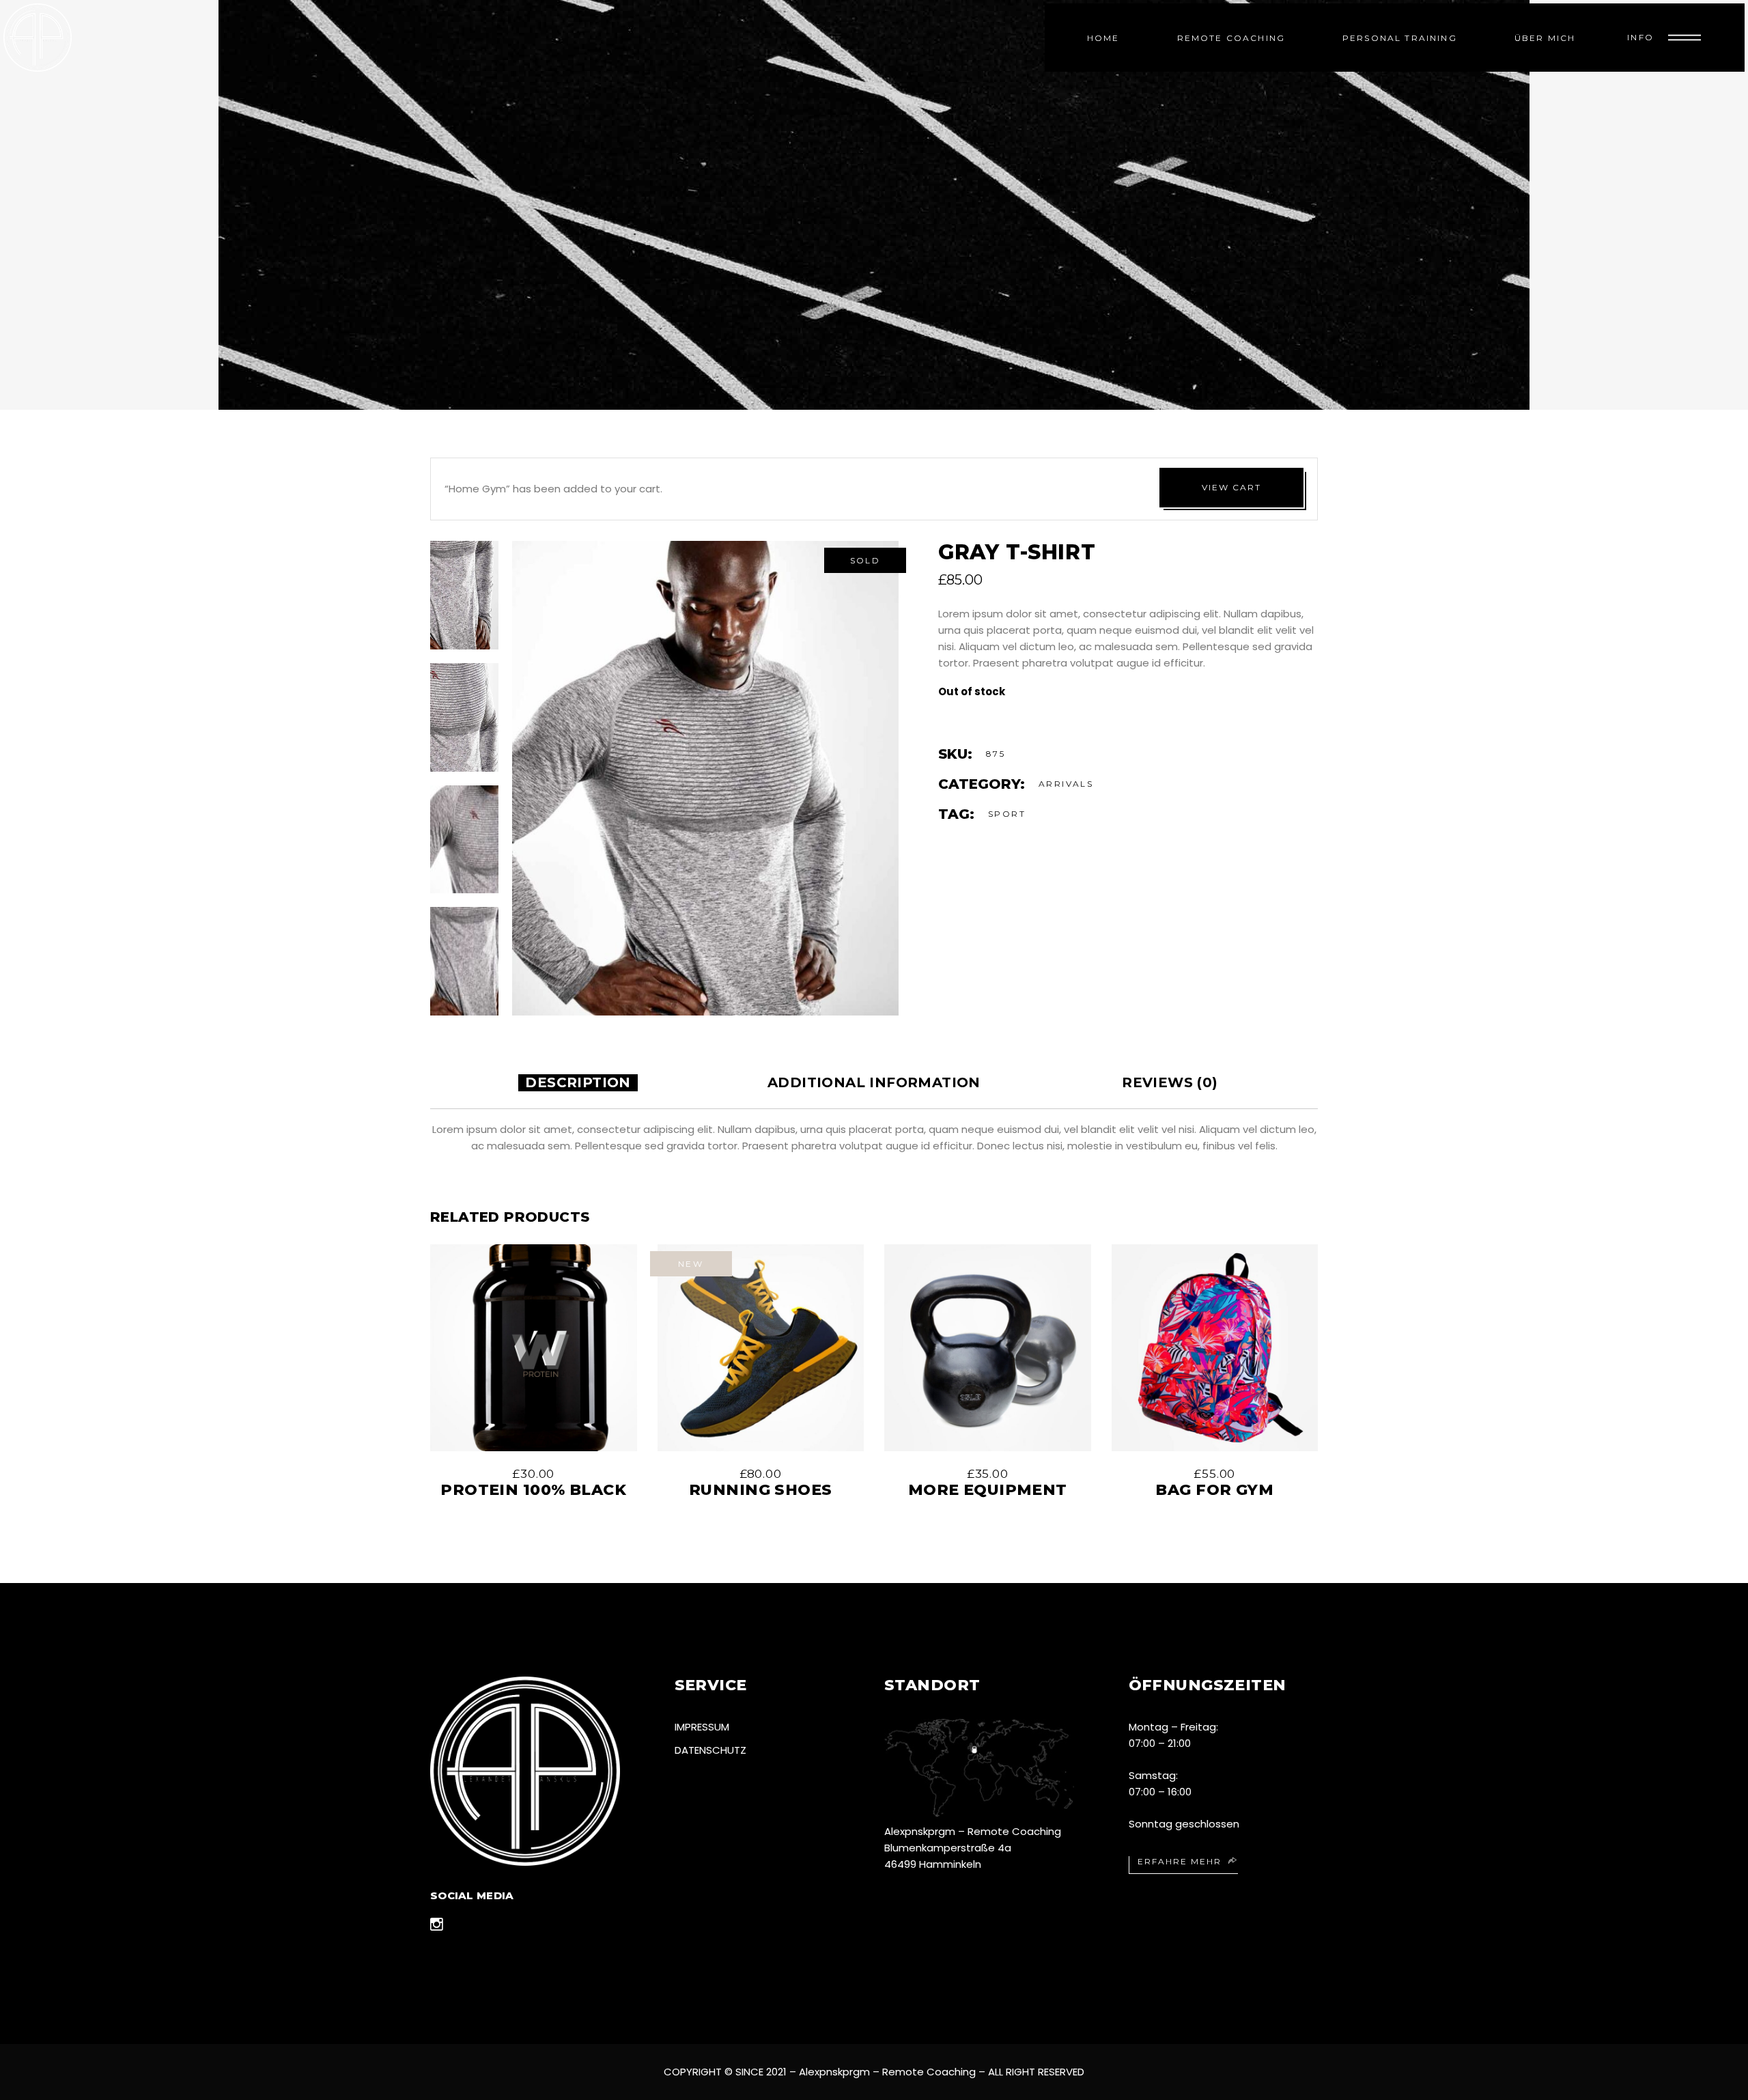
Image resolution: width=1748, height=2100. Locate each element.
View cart (1231, 487)
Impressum (702, 1727)
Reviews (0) (1170, 1082)
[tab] (578, 1083)
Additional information (874, 1082)
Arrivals (1066, 784)
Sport (1007, 814)
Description (578, 1082)
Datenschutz (710, 1750)
